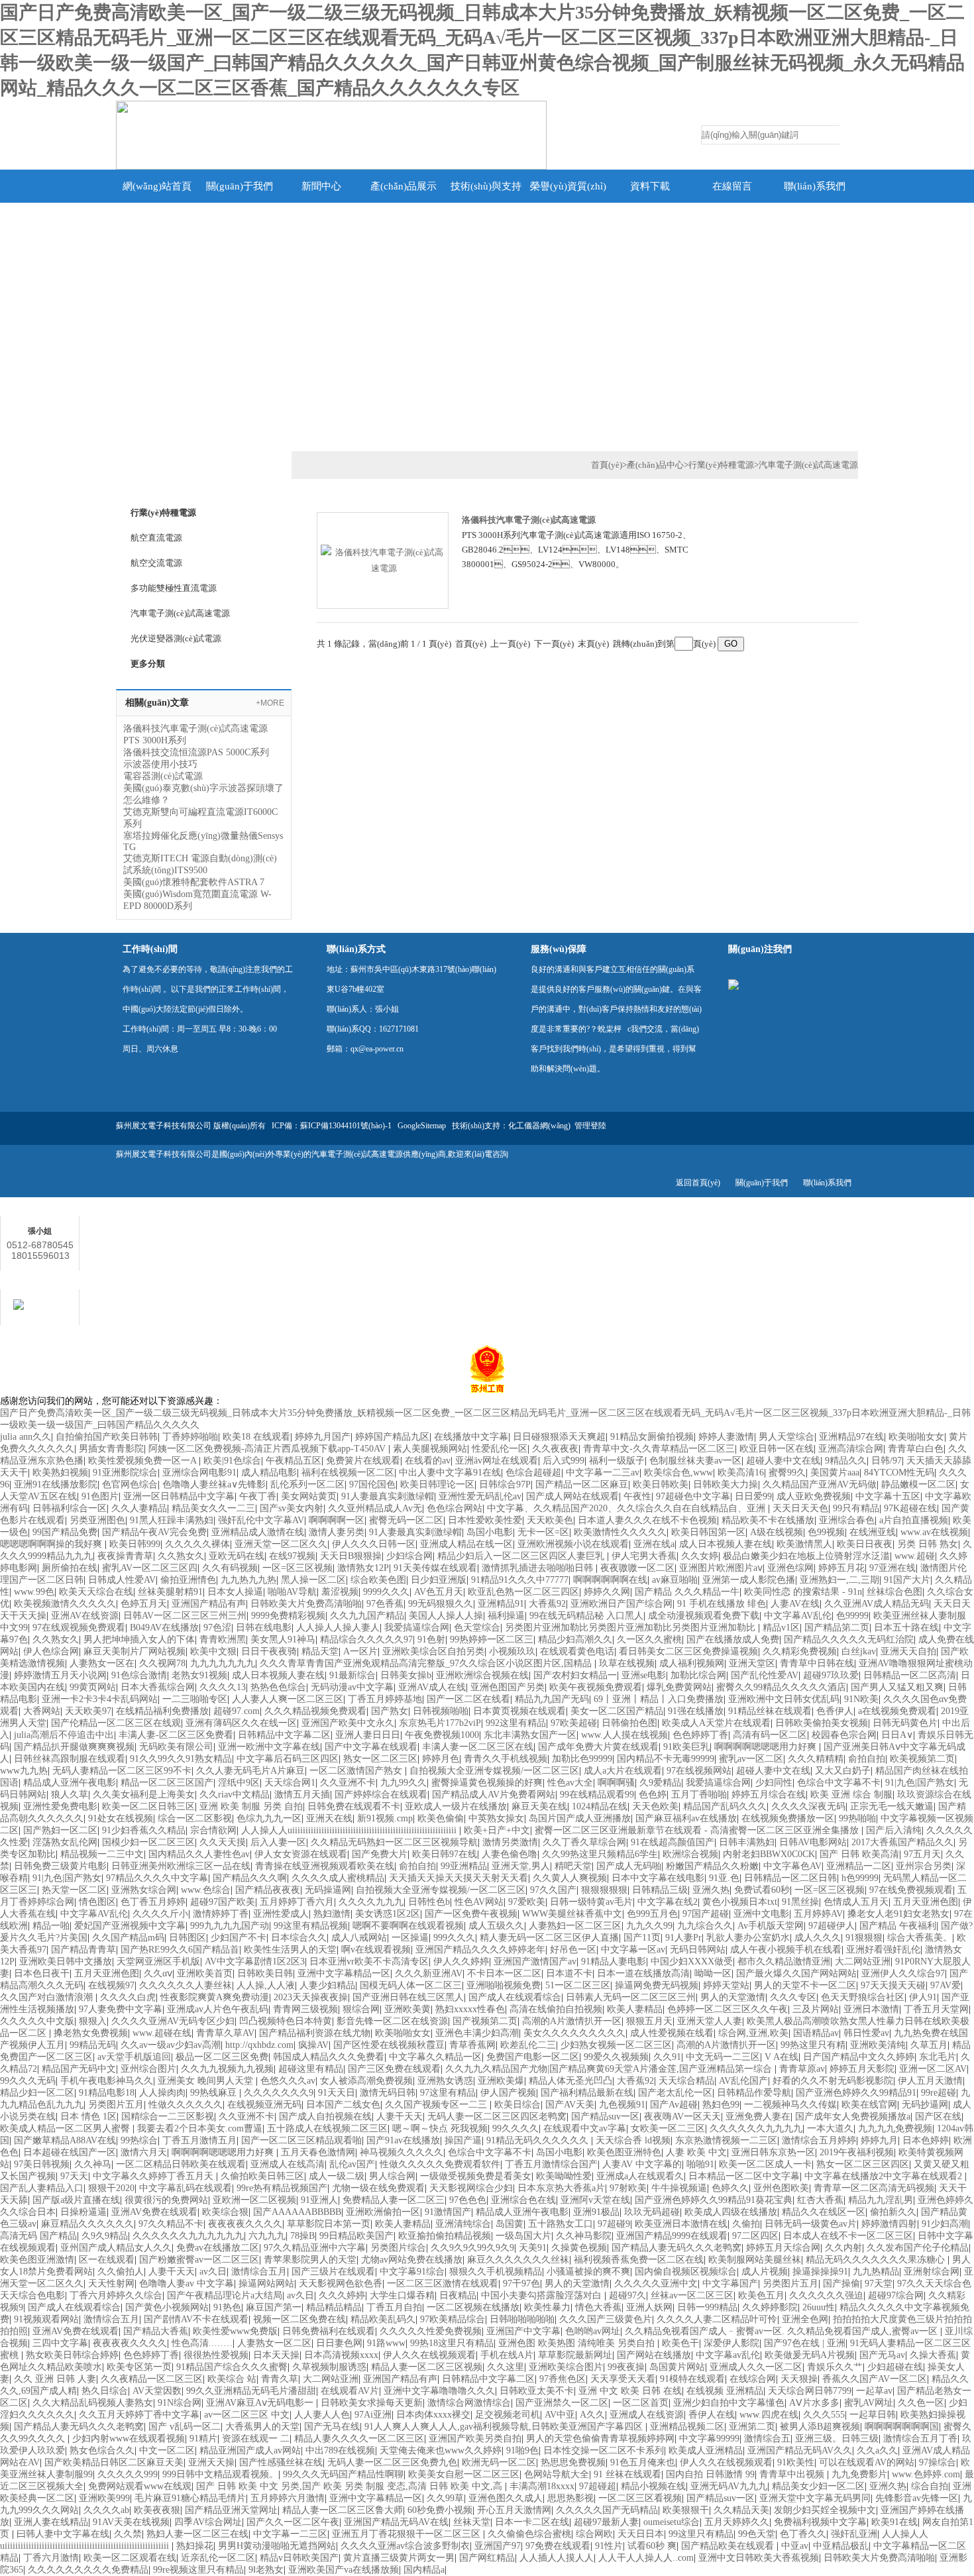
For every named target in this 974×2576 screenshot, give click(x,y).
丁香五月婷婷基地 (385, 1699)
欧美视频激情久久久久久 (65, 1604)
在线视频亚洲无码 (264, 2105)
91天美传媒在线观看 (435, 1568)
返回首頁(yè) (698, 1183)
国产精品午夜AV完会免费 (154, 1532)
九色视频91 (622, 2105)
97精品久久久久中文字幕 (157, 1878)
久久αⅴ (158, 1973)
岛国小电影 (490, 1532)
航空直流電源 (156, 538)
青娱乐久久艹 (835, 2367)
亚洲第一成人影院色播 (749, 1580)
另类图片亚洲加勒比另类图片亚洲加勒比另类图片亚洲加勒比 (631, 1628)
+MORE (270, 703)
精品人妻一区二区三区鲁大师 (343, 2510)
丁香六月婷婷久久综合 (116, 2295)
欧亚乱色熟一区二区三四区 (523, 1592)
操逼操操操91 (820, 2272)
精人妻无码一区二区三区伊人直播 (549, 1938)
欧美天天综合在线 (96, 1592)
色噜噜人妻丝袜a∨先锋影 (214, 1484)
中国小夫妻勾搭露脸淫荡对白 (543, 2295)
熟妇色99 (721, 2105)
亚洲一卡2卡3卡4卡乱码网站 (100, 1699)
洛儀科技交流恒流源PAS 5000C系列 (196, 752)
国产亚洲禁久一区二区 (562, 2403)
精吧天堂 (573, 1866)
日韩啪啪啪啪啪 (522, 2319)
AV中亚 (560, 2415)
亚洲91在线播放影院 (56, 1484)
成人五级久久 (496, 1926)
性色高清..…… (202, 2343)
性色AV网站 (479, 1902)
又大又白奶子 (843, 1771)
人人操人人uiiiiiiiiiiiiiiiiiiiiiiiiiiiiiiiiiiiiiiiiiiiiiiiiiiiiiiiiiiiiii (350, 1830)
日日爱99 (753, 1496)
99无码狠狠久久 (441, 1604)
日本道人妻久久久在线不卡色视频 (647, 1520)
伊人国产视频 (508, 2093)
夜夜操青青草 (125, 1556)
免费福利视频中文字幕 (820, 2522)
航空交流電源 (156, 563)
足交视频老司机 (508, 2415)
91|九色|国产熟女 (920, 1783)
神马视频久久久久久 (402, 2152)
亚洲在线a (654, 1544)
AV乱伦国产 (743, 2081)
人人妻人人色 (322, 2415)
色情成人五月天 (856, 1902)
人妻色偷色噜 (510, 1854)
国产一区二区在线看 (468, 1699)
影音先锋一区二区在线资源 (392, 2021)
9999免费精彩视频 (288, 1616)
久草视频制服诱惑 (329, 2367)
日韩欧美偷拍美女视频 (822, 1723)
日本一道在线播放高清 (643, 1973)
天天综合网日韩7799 (810, 2391)
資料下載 (650, 186)
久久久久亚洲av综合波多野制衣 (405, 2546)
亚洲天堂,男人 (521, 1866)
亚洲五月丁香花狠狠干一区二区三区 (407, 2534)
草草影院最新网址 (575, 2355)
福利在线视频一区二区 (348, 1473)
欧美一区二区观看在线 (130, 2558)
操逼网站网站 (266, 2283)
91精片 (203, 2439)
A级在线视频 (777, 1532)
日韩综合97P (505, 1484)
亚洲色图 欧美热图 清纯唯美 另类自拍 (578, 2343)
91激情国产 (448, 2212)
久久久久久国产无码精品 (607, 2510)
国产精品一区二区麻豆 (582, 1484)
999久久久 (454, 1938)
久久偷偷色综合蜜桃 (529, 2534)
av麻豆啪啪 (675, 1580)
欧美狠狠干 (686, 2510)
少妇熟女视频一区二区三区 (616, 2045)
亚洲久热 (711, 1890)
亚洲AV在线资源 (85, 1616)
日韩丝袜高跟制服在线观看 (70, 1759)
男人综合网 (392, 2176)
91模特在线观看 (692, 2379)
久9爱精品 (660, 1783)
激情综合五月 (259, 2272)
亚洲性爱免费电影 (60, 1806)
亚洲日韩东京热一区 (773, 2152)
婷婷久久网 (607, 1592)
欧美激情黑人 (804, 1544)
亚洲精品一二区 (859, 1866)
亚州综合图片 (148, 2069)
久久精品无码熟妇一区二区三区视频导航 (394, 1842)
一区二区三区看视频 (640, 2498)
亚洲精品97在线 (851, 1437)
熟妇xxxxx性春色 (470, 2009)
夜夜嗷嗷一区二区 (637, 1568)
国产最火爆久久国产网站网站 (796, 1973)
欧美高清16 (741, 1473)
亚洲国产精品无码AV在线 (396, 2522)
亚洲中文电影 (761, 1914)
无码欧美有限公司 (176, 1747)
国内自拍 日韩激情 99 (710, 2474)
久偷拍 (746, 2224)
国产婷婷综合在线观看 (381, 1795)
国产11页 (642, 1938)
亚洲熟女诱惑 (445, 2081)
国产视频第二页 (485, 2021)
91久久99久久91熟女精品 (181, 1759)
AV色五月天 (439, 1592)
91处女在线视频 (121, 1818)
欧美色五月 (761, 2295)
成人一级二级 (337, 2176)
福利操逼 (506, 1616)
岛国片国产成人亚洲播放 (580, 1818)
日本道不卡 (569, 1973)
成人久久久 (818, 1938)
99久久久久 (515, 2128)
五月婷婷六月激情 (288, 2498)
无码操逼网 (328, 1890)
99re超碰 (939, 2093)
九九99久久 (404, 1783)
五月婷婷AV (818, 1914)
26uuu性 (819, 2307)
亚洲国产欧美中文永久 (348, 1723)
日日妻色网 (339, 2343)
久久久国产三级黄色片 (606, 2319)
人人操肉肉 (162, 2093)
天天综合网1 (290, 1783)
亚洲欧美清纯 (878, 2045)
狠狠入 (93, 2021)
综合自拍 (930, 2486)
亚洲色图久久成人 (506, 2498)
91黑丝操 (800, 1902)
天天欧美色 (550, 1520)
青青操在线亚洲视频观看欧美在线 (325, 1866)
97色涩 (217, 1628)
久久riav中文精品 (235, 1795)
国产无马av (882, 2355)
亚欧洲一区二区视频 (254, 2200)
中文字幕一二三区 (290, 2534)
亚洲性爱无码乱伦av (480, 1496)
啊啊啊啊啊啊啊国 (902, 2427)
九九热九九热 (248, 1580)
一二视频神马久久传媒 (790, 2105)
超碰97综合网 (896, 2295)
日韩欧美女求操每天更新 (372, 2403)
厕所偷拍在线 (70, 1568)
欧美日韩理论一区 (437, 1484)
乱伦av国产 (352, 2164)
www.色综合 (206, 1890)
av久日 (213, 2272)
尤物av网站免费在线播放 (412, 2260)
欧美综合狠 (225, 2212)
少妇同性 (774, 1783)
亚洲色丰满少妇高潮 (477, 2033)
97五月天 (922, 1854)
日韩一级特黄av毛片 (591, 1902)
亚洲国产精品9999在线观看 (672, 2236)
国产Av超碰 (674, 2105)
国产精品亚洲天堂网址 (231, 2510)
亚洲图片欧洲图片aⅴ (721, 1568)
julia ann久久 (26, 1437)
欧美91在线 (894, 2522)
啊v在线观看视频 (376, 1950)
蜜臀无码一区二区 (406, 1520)
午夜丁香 (258, 1496)
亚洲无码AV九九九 (729, 2486)
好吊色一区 (573, 1950)
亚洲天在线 (329, 1818)
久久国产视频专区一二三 (437, 2105)
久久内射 (843, 2248)
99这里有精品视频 (311, 1926)
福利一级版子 (617, 1461)
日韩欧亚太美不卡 (537, 2391)
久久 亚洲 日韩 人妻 (55, 2379)
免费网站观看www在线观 (140, 2486)
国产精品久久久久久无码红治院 (849, 1639)
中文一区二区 (167, 2450)
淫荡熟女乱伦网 (65, 1842)
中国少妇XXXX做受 (692, 1961)
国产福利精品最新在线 (587, 2093)
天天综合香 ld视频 (633, 2140)
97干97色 (521, 2283)
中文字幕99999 (709, 2439)
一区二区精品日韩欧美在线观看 (181, 2164)
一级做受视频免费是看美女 (476, 2176)
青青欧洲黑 (223, 1639)
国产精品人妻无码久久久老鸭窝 (676, 2248)
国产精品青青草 (83, 1950)
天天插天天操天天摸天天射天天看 (459, 1878)
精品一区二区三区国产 (167, 1783)
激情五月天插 (302, 1795)
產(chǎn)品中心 (655, 465)
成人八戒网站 (359, 1938)
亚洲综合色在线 (523, 2200)
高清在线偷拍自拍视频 (556, 2009)
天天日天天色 (800, 1508)
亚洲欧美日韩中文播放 (66, 1961)
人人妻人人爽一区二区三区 (288, 1699)
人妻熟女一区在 (102, 1663)
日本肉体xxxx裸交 (433, 2415)
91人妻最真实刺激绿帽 (388, 1496)
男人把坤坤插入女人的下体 (139, 1639)
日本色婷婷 (926, 2140)
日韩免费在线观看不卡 (354, 1806)
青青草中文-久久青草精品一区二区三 (659, 1449)
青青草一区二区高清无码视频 (874, 2188)
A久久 (592, 2415)
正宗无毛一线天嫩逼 (892, 1806)
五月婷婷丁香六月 (297, 1902)
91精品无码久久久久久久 (539, 2140)
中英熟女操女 (496, 1818)
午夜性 (637, 1496)
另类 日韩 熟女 (928, 1544)
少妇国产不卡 (239, 1938)
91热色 (227, 2307)
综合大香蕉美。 (920, 1938)
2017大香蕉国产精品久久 (902, 1842)
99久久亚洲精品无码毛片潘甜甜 (251, 2391)
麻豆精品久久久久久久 (87, 2224)
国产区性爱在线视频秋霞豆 (389, 2045)
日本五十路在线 (906, 1628)
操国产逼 (463, 2140)
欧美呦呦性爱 (564, 2176)
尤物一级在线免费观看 (378, 2188)
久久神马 (93, 2164)
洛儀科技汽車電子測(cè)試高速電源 (529, 520)
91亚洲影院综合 (125, 1473)
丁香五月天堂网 (936, 2009)
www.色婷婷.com (926, 2474)
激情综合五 (767, 2439)
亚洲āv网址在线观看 (497, 1461)
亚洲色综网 (790, 1568)
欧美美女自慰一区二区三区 (464, 2474)
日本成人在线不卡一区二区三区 (848, 2236)
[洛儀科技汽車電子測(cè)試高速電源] (384, 560)
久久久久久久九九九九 (756, 2128)
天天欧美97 (88, 1711)
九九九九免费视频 (895, 2128)
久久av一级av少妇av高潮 (171, 2045)
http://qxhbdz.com (259, 2045)
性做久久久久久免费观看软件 (440, 2164)
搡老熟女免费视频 (91, 2033)
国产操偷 (841, 2283)
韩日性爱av (866, 2033)
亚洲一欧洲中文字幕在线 (269, 1747)
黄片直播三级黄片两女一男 (399, 2558)
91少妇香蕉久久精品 (144, 1830)
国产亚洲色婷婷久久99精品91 (856, 2093)
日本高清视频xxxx (341, 2355)
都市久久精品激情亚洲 (784, 1961)
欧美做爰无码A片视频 (810, 2355)
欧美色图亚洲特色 (624, 2152)
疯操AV (313, 2045)
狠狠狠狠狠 (604, 1890)
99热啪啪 (857, 1818)
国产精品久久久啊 (250, 1878)
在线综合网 (753, 2379)
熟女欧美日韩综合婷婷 (72, 2355)
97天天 (74, 2176)
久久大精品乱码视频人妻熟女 (93, 2403)
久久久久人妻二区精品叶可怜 (717, 2319)
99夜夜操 (626, 2367)
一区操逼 (410, 1938)
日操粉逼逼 (83, 2212)
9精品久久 (846, 1461)
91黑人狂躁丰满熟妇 (172, 1520)
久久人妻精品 (139, 1508)
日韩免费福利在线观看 (329, 2331)
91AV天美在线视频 (131, 2522)
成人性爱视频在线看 (672, 2033)
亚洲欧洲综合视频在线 (482, 1675)
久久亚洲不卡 (348, 1783)
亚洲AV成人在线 (432, 1687)
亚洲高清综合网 (851, 1449)
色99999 (852, 1616)
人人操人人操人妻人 (338, 1628)
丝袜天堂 (472, 2522)
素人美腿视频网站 (430, 1449)
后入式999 (564, 1461)
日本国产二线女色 (343, 2105)
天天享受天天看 (623, 2379)
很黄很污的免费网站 (166, 2200)
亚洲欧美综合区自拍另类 (433, 1651)
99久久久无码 (28, 2081)
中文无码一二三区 (723, 2057)
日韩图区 (188, 1938)
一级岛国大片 (523, 2236)
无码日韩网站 (698, 1950)
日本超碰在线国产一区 (70, 2152)
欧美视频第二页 (922, 1759)
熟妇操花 (195, 2546)
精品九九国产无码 (552, 1699)
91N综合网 (180, 2403)
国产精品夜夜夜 (268, 1890)
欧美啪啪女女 (916, 1437)
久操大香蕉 (933, 2355)
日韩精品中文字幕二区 (284, 1735)
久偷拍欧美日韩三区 (262, 2176)
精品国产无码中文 (79, 2069)
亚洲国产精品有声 (209, 1604)
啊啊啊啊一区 (337, 1520)
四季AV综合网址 (208, 2522)
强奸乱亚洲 (854, 2534)
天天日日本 (641, 2534)
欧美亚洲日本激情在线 (681, 2224)
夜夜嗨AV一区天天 (682, 2117)
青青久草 (280, 2379)
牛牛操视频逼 (679, 2188)
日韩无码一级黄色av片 (811, 2224)
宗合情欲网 (213, 1830)
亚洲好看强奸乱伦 (883, 1950)
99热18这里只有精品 (452, 2343)
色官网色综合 (130, 1484)
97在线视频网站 (699, 1771)
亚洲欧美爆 (501, 2081)
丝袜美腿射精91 (170, 1592)
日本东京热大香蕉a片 (561, 2188)
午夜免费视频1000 (442, 1735)
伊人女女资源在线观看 (301, 1854)
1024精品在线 (600, 1806)
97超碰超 (598, 2486)
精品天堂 (320, 1651)
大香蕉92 (547, 1604)
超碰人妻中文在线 (783, 1461)
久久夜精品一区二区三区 (152, 2379)
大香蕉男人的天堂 (262, 2427)
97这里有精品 (448, 2093)
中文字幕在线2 (668, 1902)
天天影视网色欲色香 (341, 2283)
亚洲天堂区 (752, 1663)
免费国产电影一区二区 (533, 2057)
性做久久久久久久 (186, 2105)
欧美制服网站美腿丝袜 (755, 2260)
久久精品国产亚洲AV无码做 (820, 1484)
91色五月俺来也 (643, 2462)
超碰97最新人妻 (606, 2522)
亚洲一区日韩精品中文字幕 (179, 1496)
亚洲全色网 (805, 2319)
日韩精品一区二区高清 (910, 1675)
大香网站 (42, 1711)
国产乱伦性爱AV (765, 1675)
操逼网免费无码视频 (657, 1985)
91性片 (609, 2546)
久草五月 (929, 2045)
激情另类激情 (510, 1842)
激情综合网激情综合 (469, 2403)
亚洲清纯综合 (463, 2224)
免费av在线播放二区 (218, 2248)
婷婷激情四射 (889, 2224)
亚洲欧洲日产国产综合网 (622, 1604)
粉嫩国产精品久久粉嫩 (712, 1866)
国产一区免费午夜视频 (471, 1914)
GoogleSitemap (422, 1126)
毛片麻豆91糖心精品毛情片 (190, 2498)
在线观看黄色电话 (577, 1651)
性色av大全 (570, 1783)
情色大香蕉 (598, 2307)
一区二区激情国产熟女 (357, 1771)
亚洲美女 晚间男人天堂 (207, 2081)
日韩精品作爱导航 (754, 2093)
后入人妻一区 (278, 1842)
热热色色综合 (278, 1687)
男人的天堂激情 (733, 1997)
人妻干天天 (400, 2117)
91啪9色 (522, 2450)
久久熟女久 (181, 1556)
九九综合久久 (705, 1926)
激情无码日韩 (388, 2093)
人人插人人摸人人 (557, 2558)
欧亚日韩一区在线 (777, 1449)
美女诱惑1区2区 (388, 1914)
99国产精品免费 (65, 1532)
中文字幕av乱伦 (728, 2355)
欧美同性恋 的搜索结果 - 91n (803, 1592)
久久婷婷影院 (770, 2307)
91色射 (431, 1639)
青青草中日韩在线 (817, 1663)
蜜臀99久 (787, 1473)
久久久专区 (793, 1997)
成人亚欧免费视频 (814, 1496)
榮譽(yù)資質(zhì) (568, 186)
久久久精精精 (816, 1759)
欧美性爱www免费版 (235, 2331)
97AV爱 (946, 1985)
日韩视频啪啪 (441, 1711)
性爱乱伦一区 (500, 1449)
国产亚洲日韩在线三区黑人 (408, 1997)
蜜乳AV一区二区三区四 (150, 1568)
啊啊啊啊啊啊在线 (610, 1580)
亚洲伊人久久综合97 (903, 1973)
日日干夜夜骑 (269, 1651)
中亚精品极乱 (841, 2546)
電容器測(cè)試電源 (163, 776)
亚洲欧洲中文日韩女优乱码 (784, 1699)
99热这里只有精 (813, 2045)
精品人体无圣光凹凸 (570, 2081)
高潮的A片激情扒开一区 (572, 2021)
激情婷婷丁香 (221, 1914)
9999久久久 (386, 1592)
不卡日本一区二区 (504, 1973)
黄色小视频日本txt (740, 1902)
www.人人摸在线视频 (624, 1735)
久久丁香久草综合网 (584, 1842)
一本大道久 (830, 2128)
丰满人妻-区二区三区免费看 (176, 1735)
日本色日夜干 (42, 1973)
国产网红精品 (487, 2558)
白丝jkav (859, 1651)
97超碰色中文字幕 (693, 1496)
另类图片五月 (116, 2105)
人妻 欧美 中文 (696, 2152)
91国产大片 (907, 1580)
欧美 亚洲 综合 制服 (851, 1795)
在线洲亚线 (873, 1532)
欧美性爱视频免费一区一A (143, 1461)
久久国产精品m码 (128, 1938)
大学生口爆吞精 (402, 2295)
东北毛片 (938, 2057)
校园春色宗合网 (844, 1735)
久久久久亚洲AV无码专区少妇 (173, 2021)
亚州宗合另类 (924, 1866)
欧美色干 (680, 2343)
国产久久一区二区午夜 (293, 2522)
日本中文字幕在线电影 (658, 1878)
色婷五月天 (144, 1604)
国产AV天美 (570, 2105)
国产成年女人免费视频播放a (853, 2117)
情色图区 (97, 1902)
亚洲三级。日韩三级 (837, 2439)
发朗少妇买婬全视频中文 (825, 2510)
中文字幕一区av (633, 1950)
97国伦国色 (372, 1484)
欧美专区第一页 (139, 2367)
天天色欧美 (655, 1806)
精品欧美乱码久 (383, 2319)
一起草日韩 (873, 2415)
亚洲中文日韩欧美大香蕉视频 (759, 2558)
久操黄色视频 (579, 2248)
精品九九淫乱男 (881, 2200)
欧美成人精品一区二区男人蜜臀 (66, 2128)
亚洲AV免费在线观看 (154, 2212)
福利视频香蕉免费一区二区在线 (639, 2260)
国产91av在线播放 (403, 2140)
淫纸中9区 (239, 1783)
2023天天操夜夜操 (311, 1997)
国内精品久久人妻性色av (199, 1854)
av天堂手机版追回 (134, 2057)
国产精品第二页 (837, 1628)
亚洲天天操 (211, 2462)
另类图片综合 (398, 2248)
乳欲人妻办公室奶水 (748, 1938)
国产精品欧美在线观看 (729, 2546)
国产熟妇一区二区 (60, 1830)
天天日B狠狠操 (351, 1556)
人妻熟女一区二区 (274, 2343)
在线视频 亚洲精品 (725, 2391)
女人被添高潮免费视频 (366, 2081)
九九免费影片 (859, 2474)
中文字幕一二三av (603, 1473)
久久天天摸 (223, 1842)
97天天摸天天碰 (893, 1985)
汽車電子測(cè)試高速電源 (180, 613)
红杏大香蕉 (820, 2200)
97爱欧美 (527, 1902)
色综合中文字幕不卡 (839, 1783)
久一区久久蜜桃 (649, 1639)
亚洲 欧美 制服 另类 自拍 (251, 1806)
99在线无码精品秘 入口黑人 (586, 1616)
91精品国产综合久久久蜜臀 (232, 2367)
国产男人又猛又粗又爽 (897, 1687)
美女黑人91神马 (283, 1639)
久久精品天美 (741, 2510)
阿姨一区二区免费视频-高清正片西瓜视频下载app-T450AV (268, 1449)
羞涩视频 (340, 1592)
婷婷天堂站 (726, 1985)
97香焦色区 (563, 2379)
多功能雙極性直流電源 (174, 588)
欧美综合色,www (678, 1473)
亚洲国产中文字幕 (523, 2331)
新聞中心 (321, 186)
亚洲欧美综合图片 (566, 2367)
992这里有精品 (516, 1723)
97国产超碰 (706, 1914)
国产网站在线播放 (654, 2355)
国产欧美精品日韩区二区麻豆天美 (114, 2462)
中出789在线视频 (340, 2450)
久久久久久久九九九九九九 (188, 2236)
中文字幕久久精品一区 (435, 2057)
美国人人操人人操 (446, 1616)
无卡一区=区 (543, 1532)
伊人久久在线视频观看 (429, 2355)
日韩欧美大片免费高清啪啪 (306, 1604)
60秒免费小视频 (440, 2510)
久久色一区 (921, 2403)
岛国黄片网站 (677, 2367)
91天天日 (337, 2093)
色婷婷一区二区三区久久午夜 (728, 2009)
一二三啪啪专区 (195, 1699)
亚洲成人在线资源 (647, 2415)
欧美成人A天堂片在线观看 (716, 1723)
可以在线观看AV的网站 (867, 2462)
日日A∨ (897, 1735)
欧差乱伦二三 (528, 2045)
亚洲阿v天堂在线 (595, 2200)
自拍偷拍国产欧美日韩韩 (107, 1437)
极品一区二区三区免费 (222, 2057)
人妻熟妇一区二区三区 (575, 1926)
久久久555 (824, 2415)
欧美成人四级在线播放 (731, 2212)
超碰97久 (627, 2295)
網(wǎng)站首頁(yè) (157, 192)
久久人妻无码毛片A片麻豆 (250, 1771)
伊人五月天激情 (930, 2081)
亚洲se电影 (644, 1675)
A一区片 (360, 1651)
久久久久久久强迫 (826, 2295)
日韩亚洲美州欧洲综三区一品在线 (181, 1866)
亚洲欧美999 (104, 2498)
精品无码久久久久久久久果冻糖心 (877, 2260)
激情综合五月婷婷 (819, 2140)
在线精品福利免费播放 (162, 1711)
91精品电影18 (107, 2093)
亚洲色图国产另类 (508, 1687)
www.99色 (34, 1592)
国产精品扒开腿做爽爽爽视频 (74, 1747)
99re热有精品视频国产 (282, 2188)
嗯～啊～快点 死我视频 (440, 2128)
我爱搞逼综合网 (417, 1628)
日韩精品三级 (660, 1890)
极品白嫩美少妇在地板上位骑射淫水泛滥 (806, 1556)
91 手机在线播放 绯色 (722, 1604)
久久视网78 (162, 1663)
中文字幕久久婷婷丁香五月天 (154, 2176)
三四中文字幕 (60, 2343)
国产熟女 (390, 1711)
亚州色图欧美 (781, 2188)
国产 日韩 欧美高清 (859, 1854)
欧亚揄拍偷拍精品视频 (445, 2236)
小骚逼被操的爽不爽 (588, 2272)
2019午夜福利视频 (857, 2152)
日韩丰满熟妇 (747, 1842)
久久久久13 (223, 1687)
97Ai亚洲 (373, 2415)
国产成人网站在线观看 (572, 1496)
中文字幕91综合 (412, 2272)
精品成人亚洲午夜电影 (70, 1783)
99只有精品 (856, 1508)
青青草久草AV (225, 2033)
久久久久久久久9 (279, 2093)
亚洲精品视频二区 (687, 2427)
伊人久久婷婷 (461, 1961)
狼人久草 (70, 1795)
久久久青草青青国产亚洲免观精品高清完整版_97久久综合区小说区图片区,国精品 (427, 1663)
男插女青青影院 (111, 1449)
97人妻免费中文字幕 (121, 2009)
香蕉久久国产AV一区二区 (875, 2379)
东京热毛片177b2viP (440, 1723)
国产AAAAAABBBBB (297, 2212)
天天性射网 (111, 2283)
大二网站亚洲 (863, 1961)
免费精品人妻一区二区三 (394, 2200)
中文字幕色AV (792, 1866)
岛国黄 (510, 2224)
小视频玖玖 (512, 1651)
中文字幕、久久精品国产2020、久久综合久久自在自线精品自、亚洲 (627, 1508)
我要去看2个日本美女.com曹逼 (200, 2128)
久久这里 (506, 2367)
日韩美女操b (406, 1675)
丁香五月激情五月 (199, 2140)
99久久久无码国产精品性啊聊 (343, 2474)
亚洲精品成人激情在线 (258, 1532)
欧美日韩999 (135, 1544)
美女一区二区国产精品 (617, 1711)
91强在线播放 (696, 1711)
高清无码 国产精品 (38, 2236)
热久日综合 (105, 2391)
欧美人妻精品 (635, 2009)
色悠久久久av (288, 2081)
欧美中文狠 (213, 1651)
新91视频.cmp (385, 1818)
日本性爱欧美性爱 (485, 1520)
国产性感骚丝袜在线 (281, 2462)
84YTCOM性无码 (899, 1473)
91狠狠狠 (864, 1938)
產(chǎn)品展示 (404, 186)
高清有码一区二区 (770, 1735)
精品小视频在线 (653, 2486)
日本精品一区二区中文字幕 (744, 2176)
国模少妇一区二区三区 (148, 1842)
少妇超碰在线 (895, 2367)
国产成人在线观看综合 (515, 1997)
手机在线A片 (507, 2355)
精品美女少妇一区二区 (818, 2486)
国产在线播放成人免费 (733, 1639)
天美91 (533, 2248)
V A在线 (782, 2057)
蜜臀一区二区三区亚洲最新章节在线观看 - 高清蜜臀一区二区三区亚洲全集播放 (698, 1830)
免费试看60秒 (762, 1890)
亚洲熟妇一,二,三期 (839, 1580)
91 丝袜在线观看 (627, 2474)
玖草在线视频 (627, 1663)
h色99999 (860, 1878)
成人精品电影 (269, 1473)
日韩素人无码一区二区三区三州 (631, 1997)
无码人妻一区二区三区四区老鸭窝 (497, 2117)
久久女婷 (700, 1556)
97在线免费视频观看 (911, 1890)
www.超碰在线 (162, 2033)
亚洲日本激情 (871, 2009)
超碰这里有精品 (311, 2069)
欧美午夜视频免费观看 (596, 1687)
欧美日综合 (517, 2105)
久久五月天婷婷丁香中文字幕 (139, 2415)
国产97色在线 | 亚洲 (805, 2343)
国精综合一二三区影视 (168, 2117)
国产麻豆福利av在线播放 (686, 1818)
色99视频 (826, 1532)
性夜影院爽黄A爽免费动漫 (215, 1997)
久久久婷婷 (342, 2295)
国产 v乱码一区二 (185, 2427)
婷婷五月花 (841, 1568)
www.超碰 (915, 1556)
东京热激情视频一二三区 (726, 2140)
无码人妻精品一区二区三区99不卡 (122, 1771)
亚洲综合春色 (847, 1520)
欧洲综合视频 (690, 1854)
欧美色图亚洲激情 (37, 2260)
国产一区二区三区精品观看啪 (301, 2140)
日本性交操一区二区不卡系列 (604, 2450)
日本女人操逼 (235, 1592)
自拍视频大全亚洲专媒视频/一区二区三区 (494, 1771)
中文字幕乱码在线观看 (186, 2188)
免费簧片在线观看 (363, 1461)
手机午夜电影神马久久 (107, 2081)
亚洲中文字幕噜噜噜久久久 (439, 2391)
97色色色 (468, 2200)
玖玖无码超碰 (652, 2212)
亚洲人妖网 (649, 2307)
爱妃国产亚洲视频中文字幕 (130, 1926)
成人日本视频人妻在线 (726, 1544)
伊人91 (923, 1997)
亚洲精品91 (501, 1604)
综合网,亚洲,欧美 (753, 2033)
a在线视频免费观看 (897, 1711)
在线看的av (428, 1461)
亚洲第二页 (752, 2427)
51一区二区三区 (578, 1985)
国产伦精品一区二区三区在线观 (116, 1723)
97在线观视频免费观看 (79, 1628)
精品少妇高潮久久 (575, 1639)
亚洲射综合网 (932, 2272)
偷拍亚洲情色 (188, 1580)
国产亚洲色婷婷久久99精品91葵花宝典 (714, 2200)
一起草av (874, 2391)
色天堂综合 (477, 1628)
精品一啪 (51, 1926)
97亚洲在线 (893, 1568)
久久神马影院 (584, 2236)
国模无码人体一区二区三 (411, 1985)
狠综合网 (361, 2009)
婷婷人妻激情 (726, 1437)
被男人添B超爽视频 (820, 2427)
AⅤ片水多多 (814, 2403)
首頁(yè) (607, 465)
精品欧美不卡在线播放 (768, 1520)
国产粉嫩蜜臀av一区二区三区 (199, 2260)
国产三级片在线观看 (333, 2272)
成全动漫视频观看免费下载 (704, 1616)
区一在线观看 (107, 2260)
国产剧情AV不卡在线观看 (196, 2319)
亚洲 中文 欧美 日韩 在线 (630, 2391)
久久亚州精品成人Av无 (375, 1508)
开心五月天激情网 (514, 2510)
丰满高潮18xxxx (542, 2486)
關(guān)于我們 (240, 186)
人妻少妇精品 (327, 1985)
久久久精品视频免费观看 (315, 1711)
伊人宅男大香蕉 (644, 1556)
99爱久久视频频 (616, 2057)
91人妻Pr (683, 1938)
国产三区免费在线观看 (394, 2069)
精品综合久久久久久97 (366, 1639)
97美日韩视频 (42, 2164)
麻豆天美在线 (539, 1806)
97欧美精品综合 (453, 2319)
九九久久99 (649, 1926)
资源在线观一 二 (256, 2439)
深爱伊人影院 (731, 2343)
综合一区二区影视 (195, 1818)
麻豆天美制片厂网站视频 (135, 1651)
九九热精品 (876, 2272)
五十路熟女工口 (561, 2224)
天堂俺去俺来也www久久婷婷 (441, 2450)
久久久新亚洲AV (429, 1973)
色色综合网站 (455, 1508)
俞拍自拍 (867, 1759)
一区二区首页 (641, 2403)
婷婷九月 (879, 2140)
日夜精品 (458, 2295)
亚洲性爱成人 (281, 1914)
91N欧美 (861, 1699)
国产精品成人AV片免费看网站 (494, 1795)
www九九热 (24, 1771)
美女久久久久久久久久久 (574, 2033)
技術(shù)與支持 (486, 186)
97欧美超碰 (574, 1723)
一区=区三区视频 (298, 1568)
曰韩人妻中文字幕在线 (63, 2534)
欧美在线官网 (869, 2105)
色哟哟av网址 (593, 2331)
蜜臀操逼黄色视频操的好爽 (487, 1783)
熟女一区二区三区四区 (863, 2164)
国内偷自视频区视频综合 (686, 2272)
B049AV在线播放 (164, 1628)
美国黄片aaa (835, 1473)
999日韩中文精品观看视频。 (220, 2474)
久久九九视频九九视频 (227, 2069)
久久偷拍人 (121, 2272)
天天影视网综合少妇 (471, 2188)
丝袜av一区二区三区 (692, 2295)
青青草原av (802, 2069)
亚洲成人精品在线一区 (466, 1544)
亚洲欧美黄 (407, 2009)
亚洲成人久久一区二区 (756, 2367)
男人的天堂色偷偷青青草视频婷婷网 (600, 2439)
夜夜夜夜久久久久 (245, 2224)
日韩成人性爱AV (122, 1580)
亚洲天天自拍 (908, 1651)
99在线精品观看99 (597, 1795)
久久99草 (445, 2498)
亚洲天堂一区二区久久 (281, 1544)
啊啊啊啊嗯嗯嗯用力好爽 (767, 1747)
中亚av (795, 2546)
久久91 (667, 2057)
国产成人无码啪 (629, 1866)
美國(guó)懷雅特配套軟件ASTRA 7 (194, 882)
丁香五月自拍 (394, 2307)
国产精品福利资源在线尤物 (315, 2033)
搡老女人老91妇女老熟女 (898, 1914)
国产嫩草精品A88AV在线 (65, 2140)
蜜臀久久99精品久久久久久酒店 (781, 1687)
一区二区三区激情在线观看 (443, 2283)
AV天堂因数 (157, 2391)
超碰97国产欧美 (223, 1902)
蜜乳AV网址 (869, 2403)
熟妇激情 (332, 1914)
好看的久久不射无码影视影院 (833, 2081)
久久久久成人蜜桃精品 (338, 1878)
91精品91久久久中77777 (520, 1580)
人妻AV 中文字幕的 (642, 2164)
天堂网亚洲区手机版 (158, 1961)
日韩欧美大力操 (726, 1484)
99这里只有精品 (701, 2534)
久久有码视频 (230, 1568)
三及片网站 (816, 2009)
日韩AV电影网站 (813, 1842)
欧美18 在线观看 (256, 1437)
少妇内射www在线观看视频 (129, 2439)
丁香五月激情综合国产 (551, 2164)
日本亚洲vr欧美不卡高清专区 (369, 1961)
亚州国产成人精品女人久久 (116, 2248)
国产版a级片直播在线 (76, 2200)
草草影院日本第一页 (329, 2224)
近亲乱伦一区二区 (218, 2558)
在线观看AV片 (350, 2391)
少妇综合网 (409, 1556)
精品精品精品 (334, 2307)
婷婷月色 (441, 1759)
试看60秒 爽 (652, 2546)
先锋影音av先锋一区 (917, 2498)
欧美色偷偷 (441, 1818)
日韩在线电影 (264, 1628)
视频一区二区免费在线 (299, 2319)
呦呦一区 (713, 1973)
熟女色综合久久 (102, 2450)
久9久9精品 (105, 2236)
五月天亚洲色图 (926, 1902)
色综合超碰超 (533, 1473)
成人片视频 (765, 2272)
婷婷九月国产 (323, 1437)
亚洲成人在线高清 (288, 2164)
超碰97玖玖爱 (831, 1675)
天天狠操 (799, 2379)
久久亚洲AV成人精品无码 (877, 1604)
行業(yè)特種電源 (721, 465)
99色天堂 (757, 2534)
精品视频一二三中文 (102, 1854)
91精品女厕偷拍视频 (652, 1437)
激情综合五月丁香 (920, 2439)
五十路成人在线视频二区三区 (327, 2128)
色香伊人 (835, 1711)
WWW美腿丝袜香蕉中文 (572, 1914)
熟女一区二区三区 (380, 1759)
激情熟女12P (363, 1568)
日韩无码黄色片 (905, 1723)
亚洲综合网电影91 (199, 1473)
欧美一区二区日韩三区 (148, 1806)
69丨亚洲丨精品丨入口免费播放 (659, 1699)
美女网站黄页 (309, 1496)
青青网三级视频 (305, 2009)
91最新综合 (352, 1675)
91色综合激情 (139, 1675)
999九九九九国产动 (230, 1926)
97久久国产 (553, 1890)
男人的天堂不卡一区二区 (805, 1985)
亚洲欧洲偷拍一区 (383, 2212)
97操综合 (938, 2462)
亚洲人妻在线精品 (51, 2522)
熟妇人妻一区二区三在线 (197, 2534)
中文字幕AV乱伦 (798, 1616)
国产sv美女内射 (292, 1508)
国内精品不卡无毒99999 (666, 1759)
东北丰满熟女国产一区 (530, 1735)
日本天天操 (276, 2355)
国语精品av (816, 2033)
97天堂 (879, 2283)
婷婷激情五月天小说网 (60, 1675)
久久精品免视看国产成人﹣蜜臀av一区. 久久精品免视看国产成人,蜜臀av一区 (783, 2331)
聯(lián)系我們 (815, 186)
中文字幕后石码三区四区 (288, 1759)
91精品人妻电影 (614, 1961)
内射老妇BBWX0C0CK (769, 1854)
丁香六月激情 (51, 2558)
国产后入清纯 (894, 1830)
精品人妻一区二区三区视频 (427, 2367)
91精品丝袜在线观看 (770, 1711)
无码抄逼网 (925, 2105)
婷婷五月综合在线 (769, 1795)
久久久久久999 (128, 2474)
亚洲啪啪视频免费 (504, 1985)
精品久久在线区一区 (824, 2212)
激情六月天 (144, 2152)
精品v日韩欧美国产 (299, 2558)
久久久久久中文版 (37, 2021)
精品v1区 (781, 1628)
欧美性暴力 (547, 2307)
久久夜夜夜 (555, 1449)
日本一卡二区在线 (532, 2522)
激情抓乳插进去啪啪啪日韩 (539, 1568)
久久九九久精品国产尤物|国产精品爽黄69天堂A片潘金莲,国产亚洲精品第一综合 (610, 2069)
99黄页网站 (93, 1687)
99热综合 (139, 2140)
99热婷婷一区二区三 (492, 1639)
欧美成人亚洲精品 (706, 2450)
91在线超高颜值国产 (673, 1842)
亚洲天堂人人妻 (710, 2021)
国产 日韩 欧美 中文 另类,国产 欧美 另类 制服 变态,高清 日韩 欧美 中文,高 (351, 2486)
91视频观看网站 (46, 2319)
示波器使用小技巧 (160, 764)
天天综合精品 (686, 2081)
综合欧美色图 (378, 1580)
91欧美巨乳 (686, 1747)
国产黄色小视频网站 (167, 2307)
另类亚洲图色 (97, 1520)
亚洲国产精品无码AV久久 (800, 2450)
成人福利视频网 (692, 1663)
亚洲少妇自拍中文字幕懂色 (729, 2403)
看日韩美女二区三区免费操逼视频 (688, 1651)
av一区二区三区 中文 (247, 2415)
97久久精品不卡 (171, 2224)
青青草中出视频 (793, 2474)
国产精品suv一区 (605, 2117)
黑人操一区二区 (313, 1580)
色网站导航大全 (557, 2474)
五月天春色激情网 (318, 2152)
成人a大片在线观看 (623, 1771)
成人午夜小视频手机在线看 (786, 1950)
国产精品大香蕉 (156, 2331)
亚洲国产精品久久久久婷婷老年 (480, 1950)
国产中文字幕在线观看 (371, 1747)
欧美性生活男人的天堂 (290, 1950)
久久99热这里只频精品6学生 (600, 1854)
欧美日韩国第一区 (708, 1532)
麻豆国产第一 (274, 2307)
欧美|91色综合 (232, 1461)
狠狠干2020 (111, 2188)
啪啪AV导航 (292, 1592)
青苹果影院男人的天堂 (310, 2260)
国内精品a (424, 2570)
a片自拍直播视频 (914, 1520)
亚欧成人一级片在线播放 (456, 1806)
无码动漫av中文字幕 (352, 1687)
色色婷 (653, 1795)
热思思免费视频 (573, 2462)
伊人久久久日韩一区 (374, 1544)
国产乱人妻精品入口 (42, 2188)
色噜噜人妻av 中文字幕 (187, 2283)
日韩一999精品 (707, 2307)
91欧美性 (796, 2462)
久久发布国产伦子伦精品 (918, 2248)
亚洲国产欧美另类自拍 (475, 2439)
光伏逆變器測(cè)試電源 (176, 638)
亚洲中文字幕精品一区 (344, 1973)
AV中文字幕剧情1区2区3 (255, 1961)
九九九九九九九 (223, 1663)
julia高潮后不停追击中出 (64, 1735)
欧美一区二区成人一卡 (765, 2164)
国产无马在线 (332, 2427)
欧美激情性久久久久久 (620, 1532)
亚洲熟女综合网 (144, 1890)
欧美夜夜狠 (157, 2510)
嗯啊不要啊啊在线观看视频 (408, 1926)
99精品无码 (93, 2045)
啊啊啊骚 (616, 1783)
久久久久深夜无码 (808, 1806)
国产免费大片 (380, 1854)
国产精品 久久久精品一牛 (687, 1592)
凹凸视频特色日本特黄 (286, 2021)
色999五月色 (652, 1914)
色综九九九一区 (269, 1818)
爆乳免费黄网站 (679, 1687)
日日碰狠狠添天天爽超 (559, 1437)
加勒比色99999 (582, 1759)
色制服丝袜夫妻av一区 (695, 1461)
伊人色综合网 (51, 1651)
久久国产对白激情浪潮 (48, 1997)
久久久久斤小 (160, 1914)
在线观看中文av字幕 (585, 2128)
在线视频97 (111, 1985)
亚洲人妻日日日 (368, 1735)
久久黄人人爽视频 (570, 1878)
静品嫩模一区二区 (918, 1484)
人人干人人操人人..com (646, 2558)
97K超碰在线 (910, 1508)
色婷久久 (730, 2188)
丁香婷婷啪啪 (190, 1437)
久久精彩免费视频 (800, 1651)
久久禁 (128, 2534)
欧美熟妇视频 (60, 1473)
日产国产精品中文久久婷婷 (859, 2057)
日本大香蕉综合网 (158, 1687)
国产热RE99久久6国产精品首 (180, 1950)
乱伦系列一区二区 (307, 1484)
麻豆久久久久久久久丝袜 (518, 2260)
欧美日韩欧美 (661, 1484)
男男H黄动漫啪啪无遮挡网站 (277, 2546)
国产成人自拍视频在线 (325, 2117)
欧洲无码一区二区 (499, 2462)
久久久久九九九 (371, 1902)
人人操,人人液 (266, 1985)
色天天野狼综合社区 (863, 1997)
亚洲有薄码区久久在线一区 (241, 1723)
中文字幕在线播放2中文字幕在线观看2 (885, 2176)
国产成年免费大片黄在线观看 (598, 1747)
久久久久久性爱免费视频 (431, 2331)
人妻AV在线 (795, 1604)
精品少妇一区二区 (37, 2093)
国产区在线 (938, 2117)
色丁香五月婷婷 (153, 1902)
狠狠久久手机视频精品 (496, 2272)
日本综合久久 (299, 1938)
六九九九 (267, 2236)
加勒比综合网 (698, 1675)
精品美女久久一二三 (213, 1508)
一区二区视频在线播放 (473, 2307)
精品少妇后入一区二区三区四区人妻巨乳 (522, 1556)
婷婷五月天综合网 (783, 2248)
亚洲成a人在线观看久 (640, 2176)
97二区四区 (755, 2236)
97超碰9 (614, 2224)
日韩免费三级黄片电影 (60, 1866)
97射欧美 (628, 2188)
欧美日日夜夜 (865, 1544)
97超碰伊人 (832, 1926)
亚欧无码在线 (237, 1556)
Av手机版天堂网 (771, 1926)
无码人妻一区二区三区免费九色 (392, 2462)
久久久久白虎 (128, 1997)
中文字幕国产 (730, 2283)
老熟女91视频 (199, 1675)
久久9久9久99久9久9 (472, 2248)
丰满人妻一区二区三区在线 (478, 1747)
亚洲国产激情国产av (535, 1961)
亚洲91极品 (596, 2212)
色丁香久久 (803, 2534)
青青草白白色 (916, 1449)
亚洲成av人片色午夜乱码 (218, 2009)
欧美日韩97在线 (445, 1854)
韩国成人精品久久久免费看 (329, 2057)
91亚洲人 (319, 2200)
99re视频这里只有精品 (198, 2570)
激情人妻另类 (337, 1532)
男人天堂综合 (786, 1437)
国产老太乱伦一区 (675, 2093)
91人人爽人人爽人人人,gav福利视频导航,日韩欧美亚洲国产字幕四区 (505, 2427)
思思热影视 (570, 2498)
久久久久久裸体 (197, 1544)
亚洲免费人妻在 (758, 2117)
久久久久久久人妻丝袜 (186, 1985)
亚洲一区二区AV (933, 2069)
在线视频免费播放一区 (788, 1818)
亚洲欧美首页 (205, 1973)
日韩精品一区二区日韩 (790, 1878)
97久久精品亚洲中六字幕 (315, 2248)
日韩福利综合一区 (70, 1508)
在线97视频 (292, 1556)
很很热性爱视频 (216, 2355)
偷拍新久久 (893, 2212)
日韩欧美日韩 (265, 1973)
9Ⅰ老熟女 (266, 2570)
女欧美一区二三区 (668, 2128)
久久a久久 (877, 2450)
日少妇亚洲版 (439, 1580)
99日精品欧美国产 (356, 2236)
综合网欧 (594, 2534)
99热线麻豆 (215, 2093)
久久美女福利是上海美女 (144, 1795)
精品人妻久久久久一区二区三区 (359, 2439)
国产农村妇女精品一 (575, 1675)
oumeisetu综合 (672, 2522)
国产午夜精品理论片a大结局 (225, 2295)
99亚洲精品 (464, 1866)
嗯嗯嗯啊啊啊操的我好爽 (52, 1544)
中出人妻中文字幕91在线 (450, 1473)
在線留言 (732, 186)
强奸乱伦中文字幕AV (261, 1520)
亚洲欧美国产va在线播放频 (344, 2570)
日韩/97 (887, 1461)
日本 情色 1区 (88, 2117)
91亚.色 (724, 1878)
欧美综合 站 (232, 2379)
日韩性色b (429, 1902)
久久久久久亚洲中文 (656, 2283)
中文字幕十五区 (888, 1496)
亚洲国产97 (498, 2546)
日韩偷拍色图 (629, 1723)
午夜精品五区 (294, 1461)
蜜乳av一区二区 (751, 1759)
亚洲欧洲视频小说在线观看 (573, 1544)
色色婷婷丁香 (700, 1735)
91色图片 (100, 1496)
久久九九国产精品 (367, 1616)
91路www (386, 2343)
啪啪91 (700, 2164)
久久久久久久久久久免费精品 (88, 2570)
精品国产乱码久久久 (725, 1806)
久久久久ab (106, 2510)
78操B (302, 2236)
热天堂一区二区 (74, 1890)
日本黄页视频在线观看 (519, 1711)
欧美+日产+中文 (497, 1830)
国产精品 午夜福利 (898, 1926)
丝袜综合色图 (894, 1592)
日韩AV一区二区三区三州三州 (185, 1616)
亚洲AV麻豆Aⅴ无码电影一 (261, 2403)
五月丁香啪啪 (699, 1795)
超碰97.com (237, 1711)
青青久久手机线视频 (506, 1759)
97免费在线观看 (558, 2546)
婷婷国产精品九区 (392, 1437)
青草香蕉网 (472, 2045)
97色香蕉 (385, 1604)
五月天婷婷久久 (737, 2522)
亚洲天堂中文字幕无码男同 (815, 2498)
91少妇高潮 (945, 2224)
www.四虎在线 (769, 2415)
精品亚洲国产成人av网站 (250, 2450)
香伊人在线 (712, 2415)
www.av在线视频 (934, 1532)
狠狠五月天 (649, 2021)
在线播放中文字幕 (471, 1437)
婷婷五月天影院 (862, 2069)
